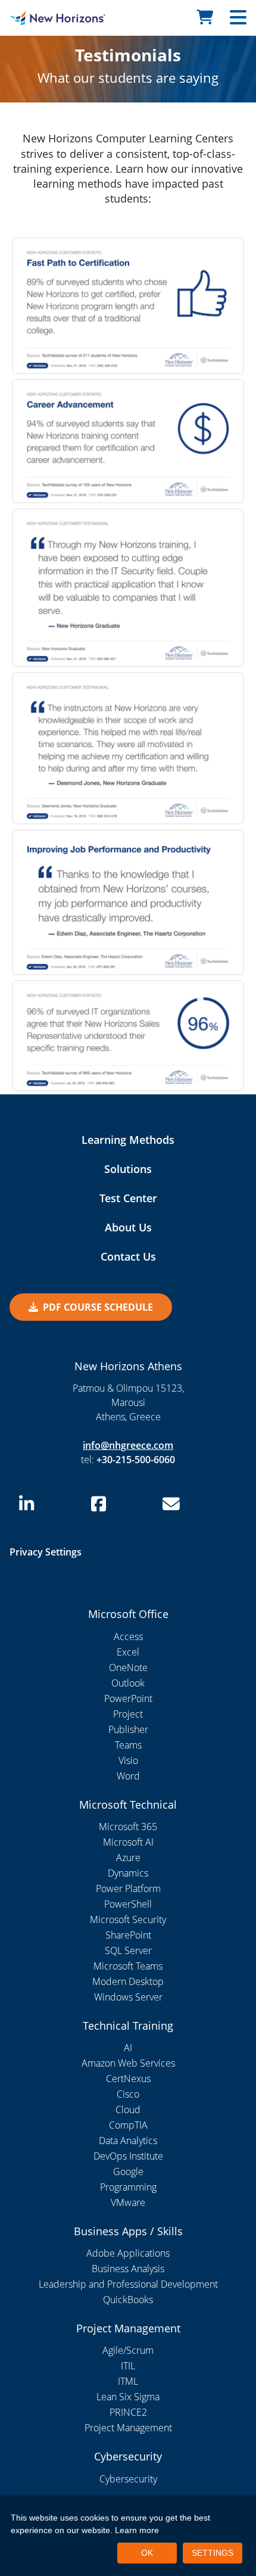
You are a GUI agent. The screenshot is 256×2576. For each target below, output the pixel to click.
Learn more (137, 2530)
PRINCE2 (128, 2412)
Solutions (128, 1169)
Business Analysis (128, 2269)
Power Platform (128, 1889)
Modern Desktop (128, 1981)
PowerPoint (128, 1698)
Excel (128, 1652)
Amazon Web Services (128, 2063)
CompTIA (128, 2125)
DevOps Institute (128, 2156)
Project (128, 1714)
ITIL (128, 2366)
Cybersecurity (128, 2479)
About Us (128, 1227)
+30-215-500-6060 (136, 1460)
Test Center (128, 1198)
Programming (128, 2187)
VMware (128, 2202)
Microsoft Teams (128, 1966)
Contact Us (128, 1256)
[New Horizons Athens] (32, 18)
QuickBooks (128, 2300)
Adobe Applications (128, 2253)
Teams (128, 1745)
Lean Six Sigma (128, 2397)
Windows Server (128, 1997)
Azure (128, 1858)
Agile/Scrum (128, 2350)
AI (128, 2048)
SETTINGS (213, 2553)
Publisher (128, 1729)
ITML (128, 2381)
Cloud (128, 2110)
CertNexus (128, 2079)
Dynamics (128, 1873)
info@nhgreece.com (128, 1445)
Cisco (128, 2094)
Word (128, 1776)
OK (147, 2553)
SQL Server (128, 1950)
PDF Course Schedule (98, 1307)
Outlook (128, 1683)
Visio (128, 1760)
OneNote (128, 1667)
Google (128, 2171)
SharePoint (128, 1935)
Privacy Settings (46, 1552)
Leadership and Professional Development (128, 2284)
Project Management (128, 2428)
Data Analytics (128, 2141)
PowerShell (128, 1904)
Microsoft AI (128, 1842)
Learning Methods (128, 1140)
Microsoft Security (128, 1919)
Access (128, 1637)
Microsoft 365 (128, 1827)
